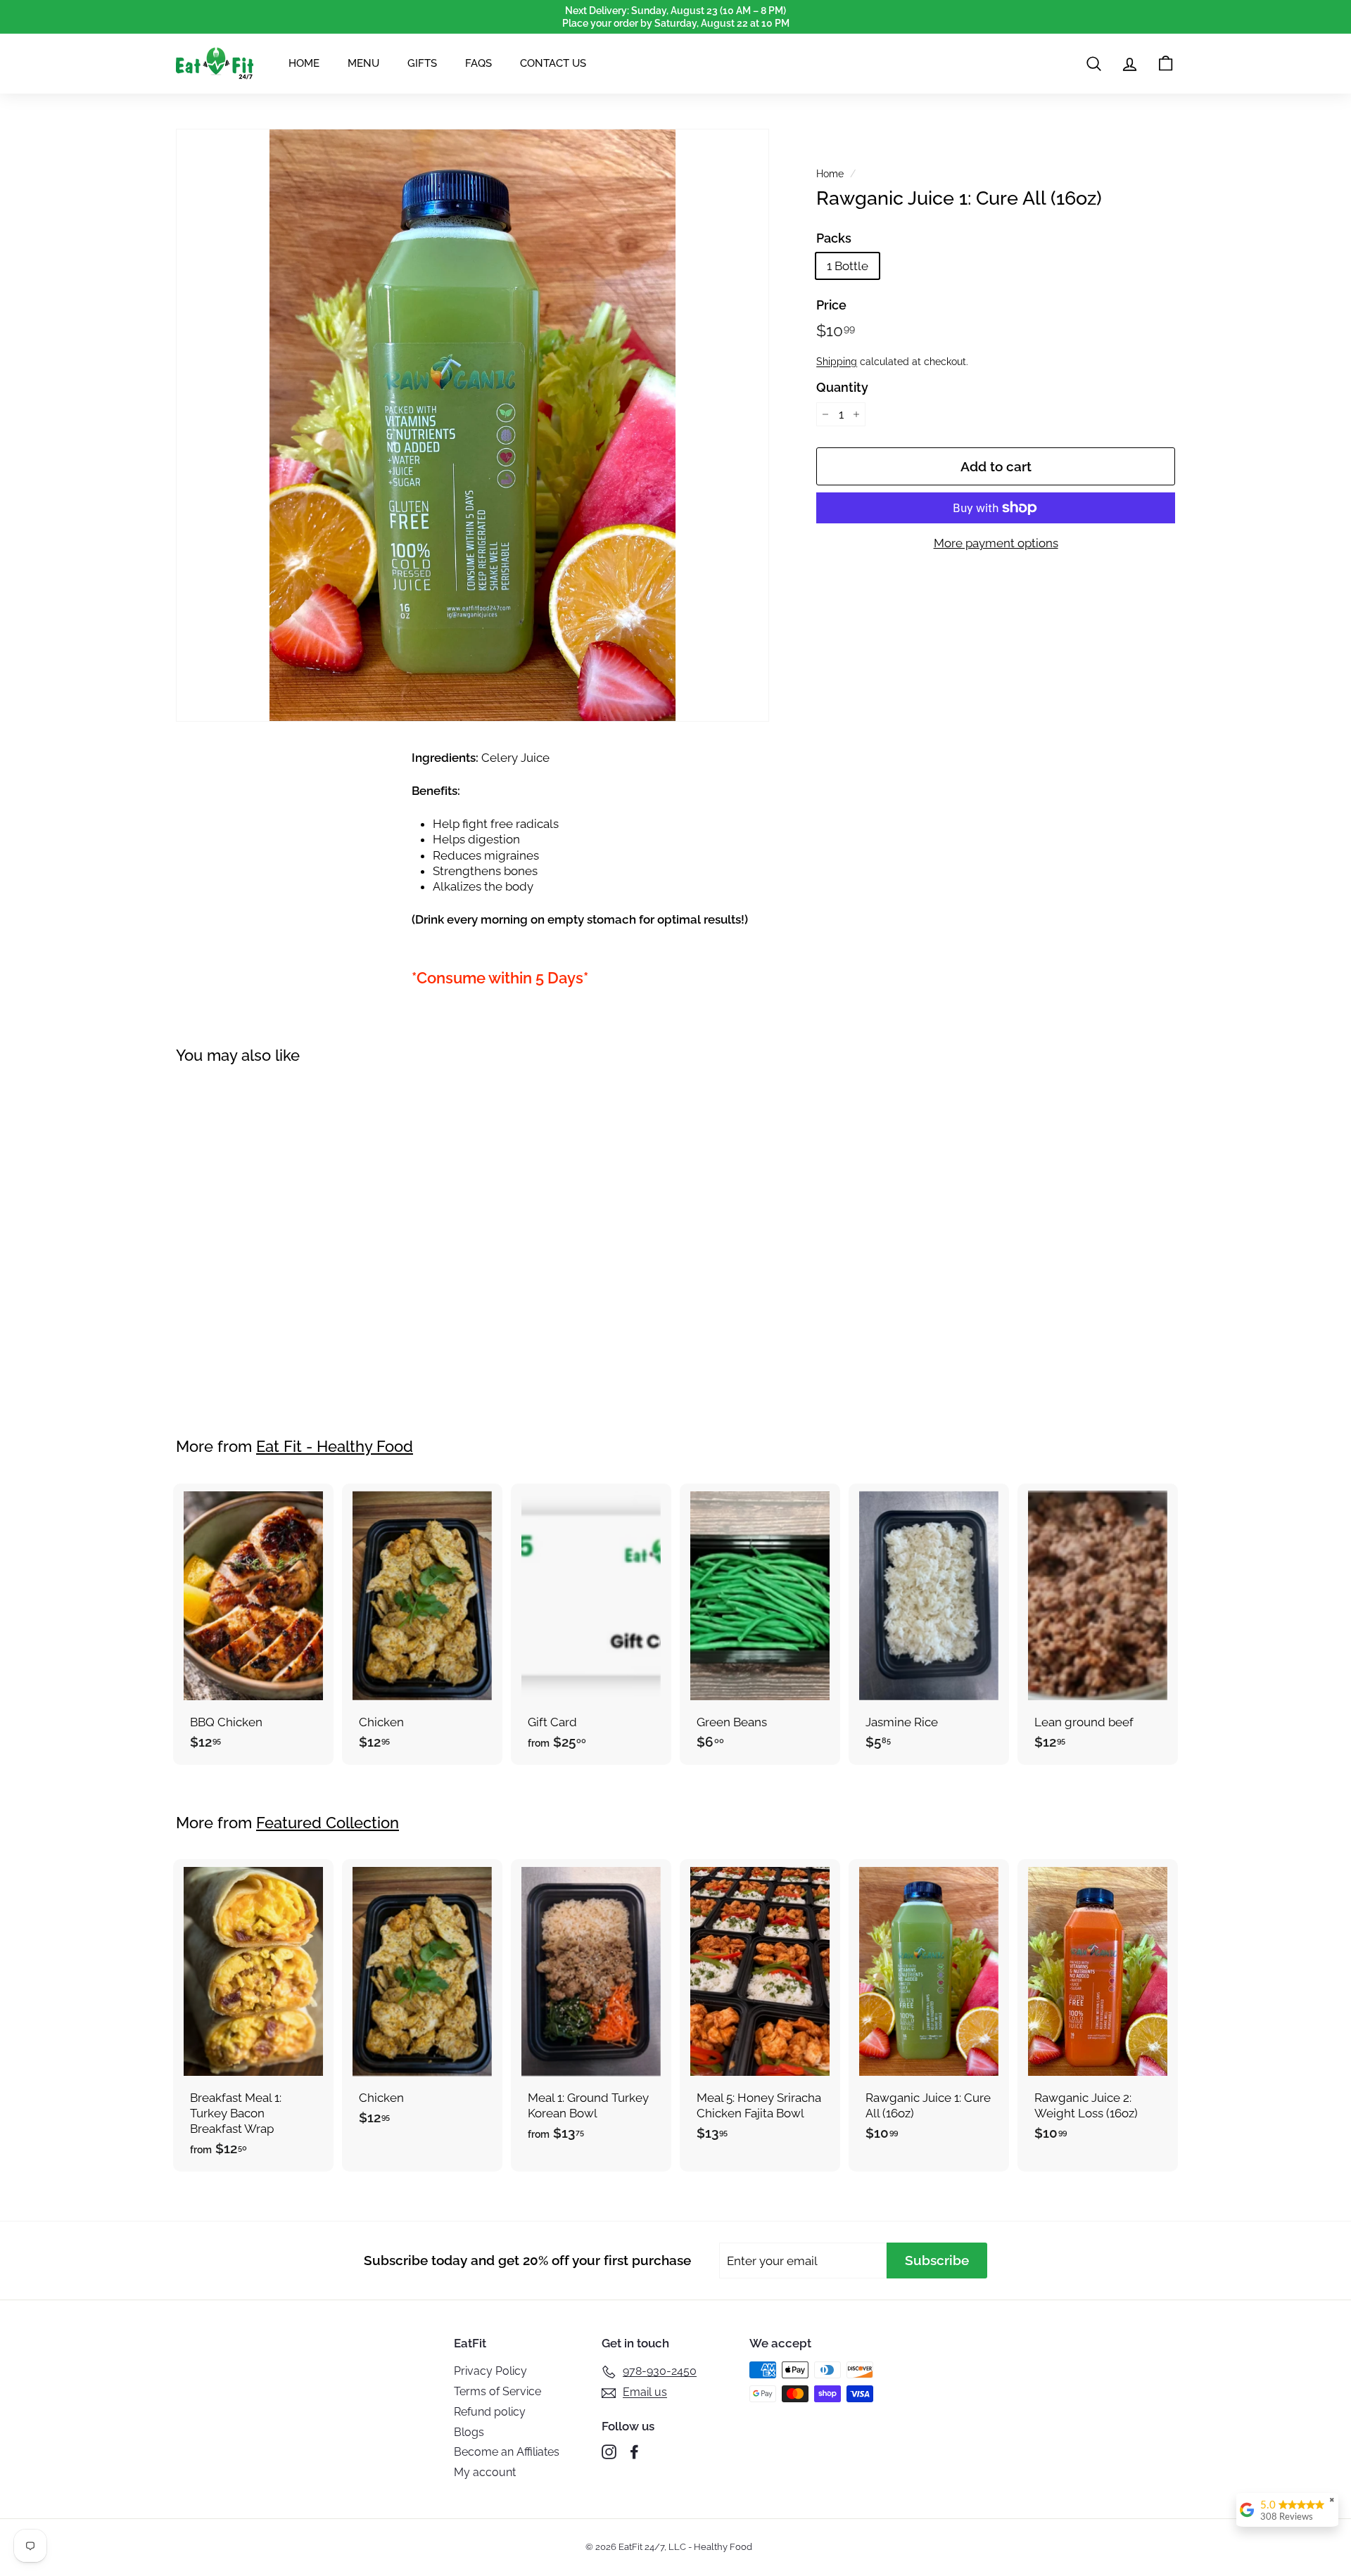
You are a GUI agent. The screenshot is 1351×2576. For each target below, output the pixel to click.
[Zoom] (472, 425)
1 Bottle (848, 266)
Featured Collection (328, 1823)
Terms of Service (497, 2391)
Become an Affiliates (507, 2452)
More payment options (996, 543)
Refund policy (490, 2412)
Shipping (837, 361)
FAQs (478, 63)
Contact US (553, 63)
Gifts (422, 63)
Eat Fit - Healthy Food (335, 1446)
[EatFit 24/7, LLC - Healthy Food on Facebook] (634, 2452)
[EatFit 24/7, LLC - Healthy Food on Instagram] (609, 2452)
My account (485, 2472)
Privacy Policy (490, 2371)
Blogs (469, 2432)
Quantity (842, 387)
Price (831, 304)
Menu (363, 63)
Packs (834, 238)
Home (304, 63)
